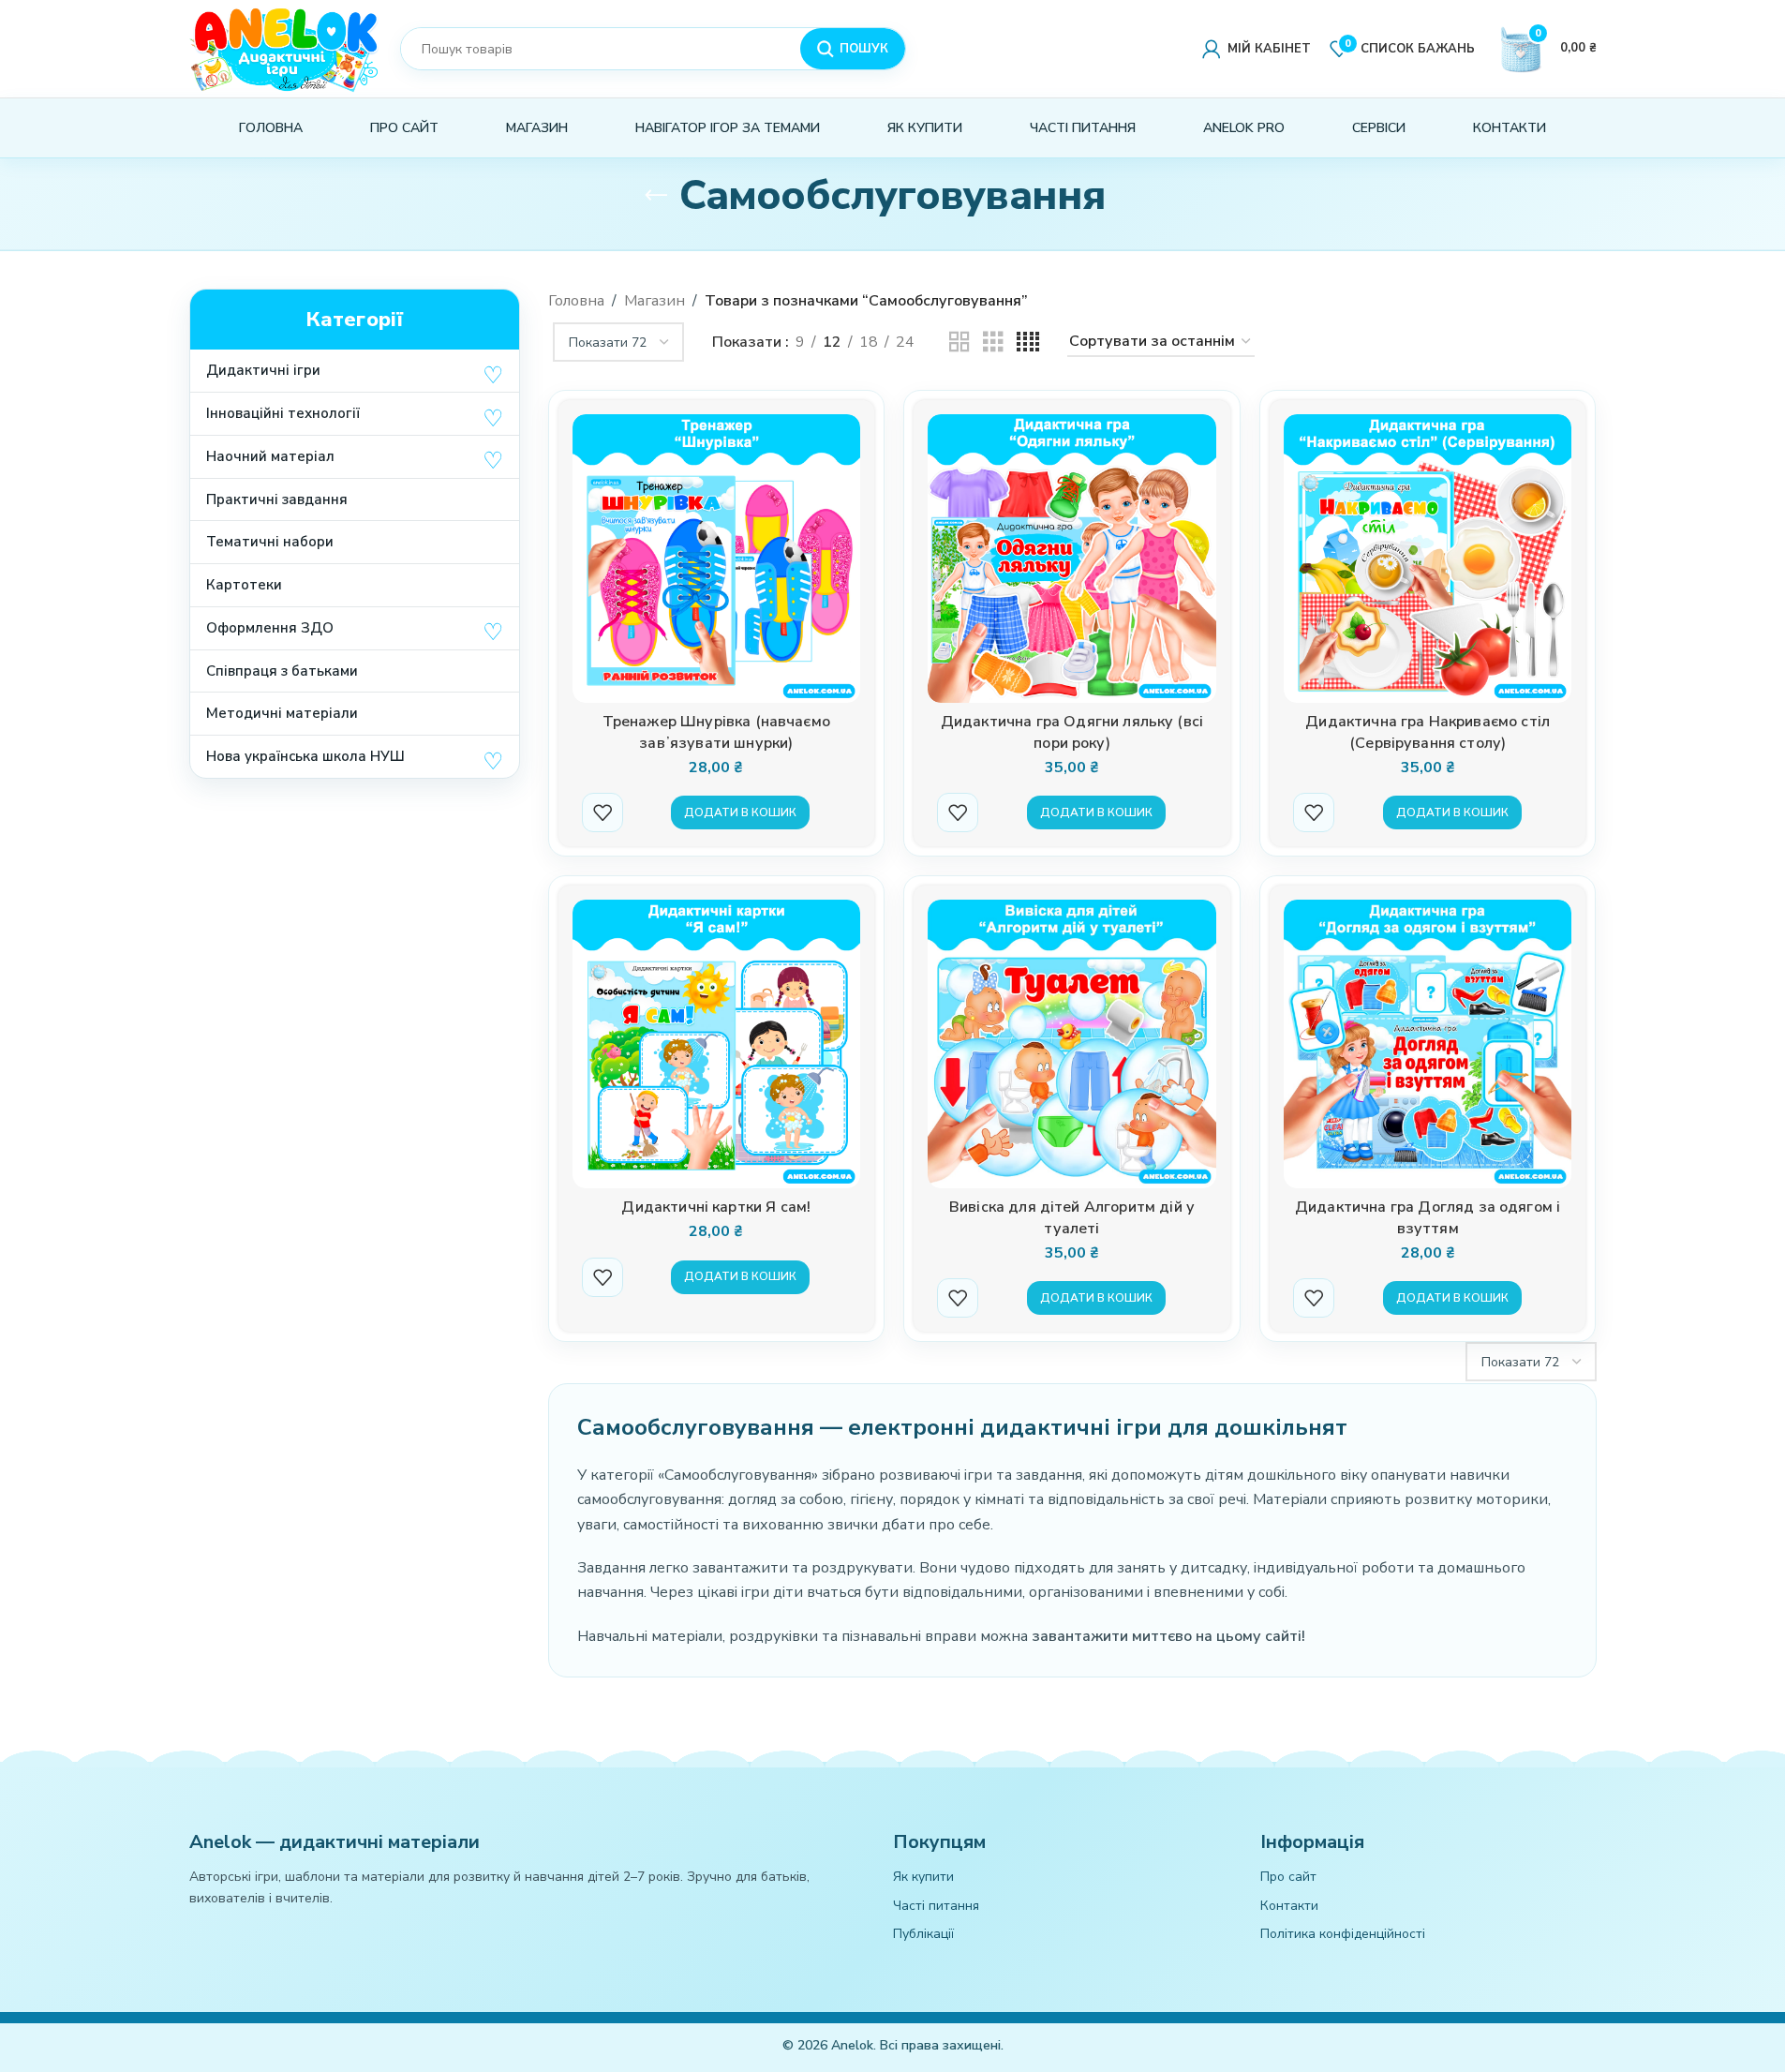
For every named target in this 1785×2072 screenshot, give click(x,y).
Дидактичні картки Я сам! (716, 1207)
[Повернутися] (656, 196)
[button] (493, 375)
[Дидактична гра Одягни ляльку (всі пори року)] (1072, 559)
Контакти (1289, 1906)
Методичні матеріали (282, 713)
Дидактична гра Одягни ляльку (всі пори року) (1072, 732)
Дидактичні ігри (263, 370)
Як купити (923, 1877)
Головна (576, 301)
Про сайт (1288, 1877)
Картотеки (244, 585)
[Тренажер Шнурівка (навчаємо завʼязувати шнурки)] (717, 559)
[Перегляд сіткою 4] (1028, 343)
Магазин (654, 301)
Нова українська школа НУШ (305, 756)
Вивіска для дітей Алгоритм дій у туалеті (1072, 1218)
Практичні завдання (277, 499)
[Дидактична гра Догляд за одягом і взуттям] (1428, 1044)
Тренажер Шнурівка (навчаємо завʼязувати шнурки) (716, 732)
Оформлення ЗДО (270, 628)
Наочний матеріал (270, 456)
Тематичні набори (270, 542)
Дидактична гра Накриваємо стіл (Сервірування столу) (1428, 732)
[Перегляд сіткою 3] (993, 343)
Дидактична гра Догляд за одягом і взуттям (1428, 1218)
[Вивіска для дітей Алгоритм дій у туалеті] (1072, 1044)
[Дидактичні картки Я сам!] (717, 1044)
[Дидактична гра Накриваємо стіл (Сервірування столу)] (1428, 559)
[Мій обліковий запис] (1257, 49)
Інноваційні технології (283, 413)
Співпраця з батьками (282, 671)
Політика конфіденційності (1343, 1934)
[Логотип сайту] (285, 47)
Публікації (923, 1934)
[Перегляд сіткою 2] (959, 343)
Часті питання (936, 1906)
